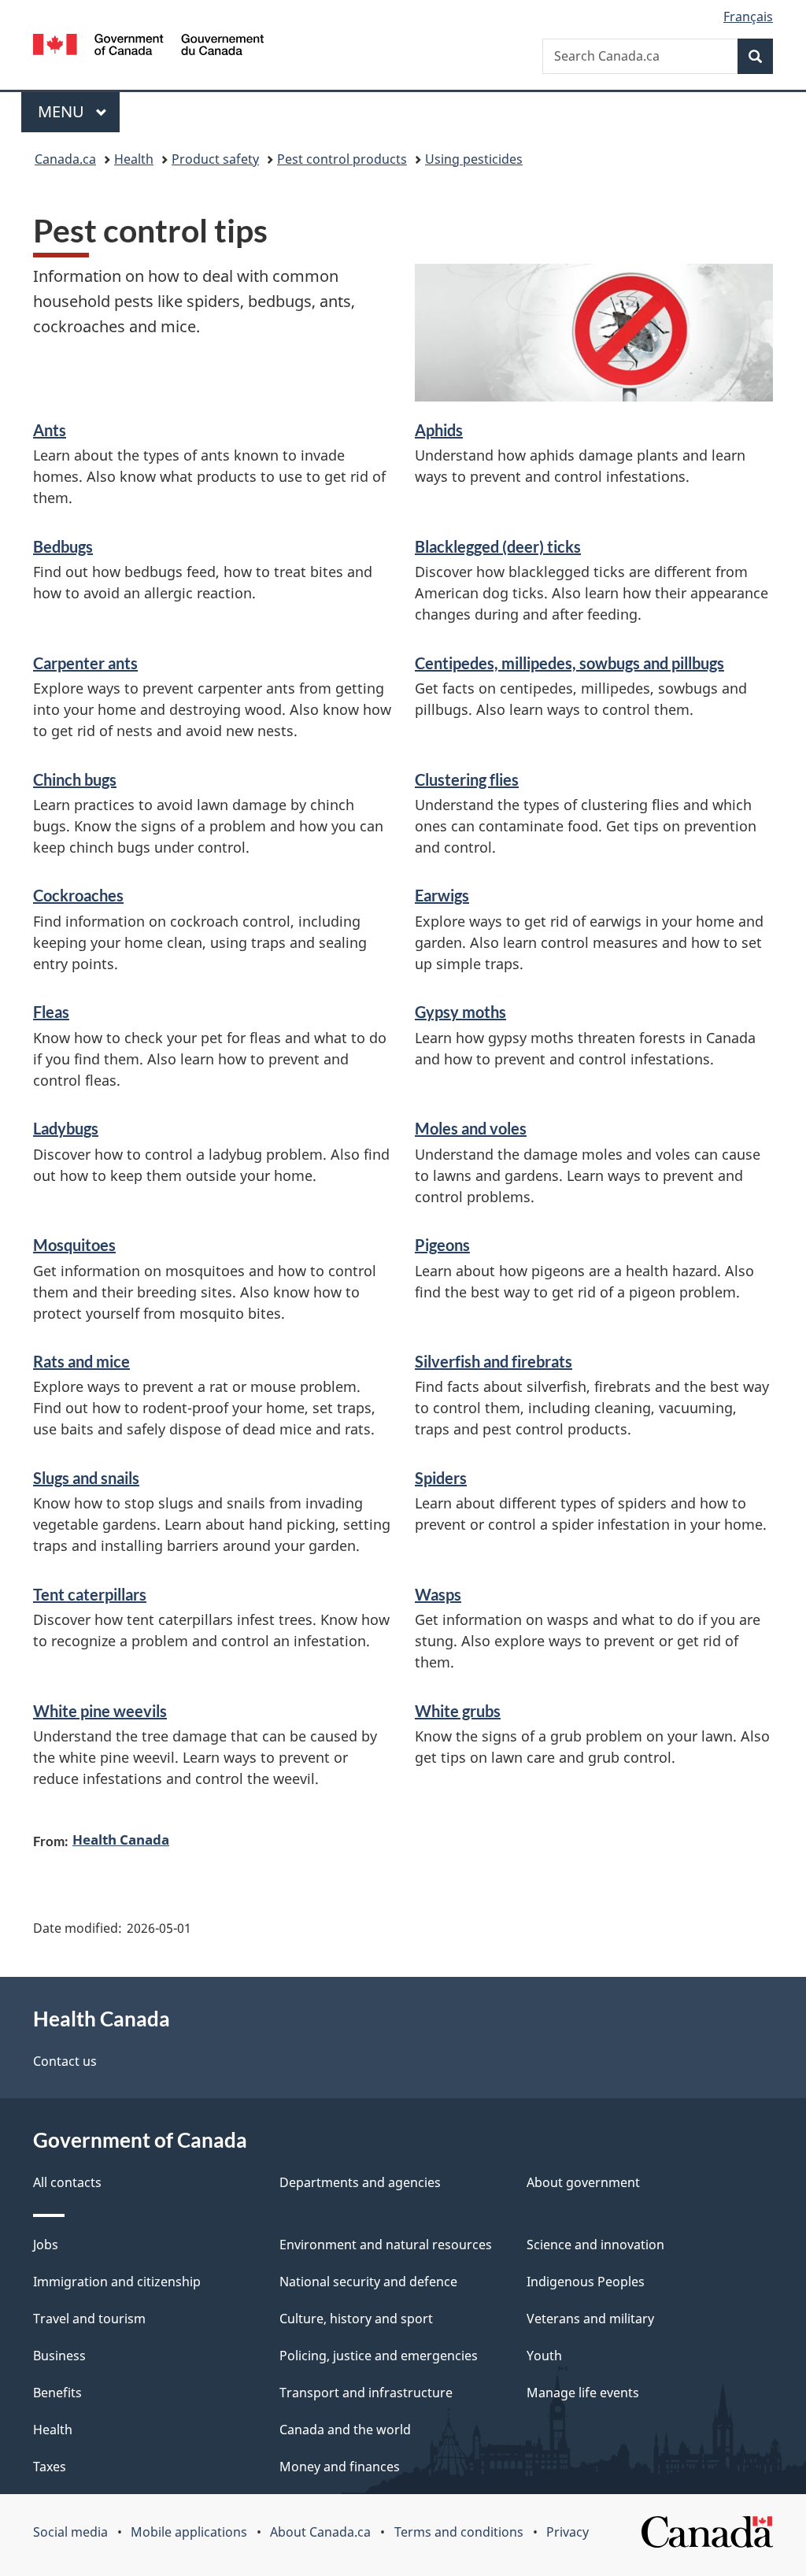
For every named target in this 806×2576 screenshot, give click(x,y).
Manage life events (583, 2393)
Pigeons (442, 1245)
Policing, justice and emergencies (379, 2356)
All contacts (67, 2182)
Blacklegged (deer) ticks (498, 546)
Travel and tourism (89, 2319)
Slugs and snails (86, 1478)
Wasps (438, 1594)
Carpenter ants (85, 663)
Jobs (46, 2245)
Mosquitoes (74, 1245)
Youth (544, 2356)
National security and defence (368, 2282)
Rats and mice (81, 1361)
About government (583, 2182)
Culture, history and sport (356, 2319)
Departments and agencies (360, 2182)
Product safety (215, 159)
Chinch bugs (75, 779)
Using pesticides (474, 159)
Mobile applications (189, 2532)
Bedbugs (63, 546)
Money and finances (340, 2467)
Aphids (439, 430)
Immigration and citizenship (117, 2282)
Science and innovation (595, 2245)
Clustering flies (467, 779)
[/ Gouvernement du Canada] (148, 47)
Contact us (65, 2061)
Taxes (50, 2467)
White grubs (458, 1711)
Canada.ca (65, 159)
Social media (70, 2532)
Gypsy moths (460, 1012)
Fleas (51, 1012)
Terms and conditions (459, 2532)
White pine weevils (100, 1711)
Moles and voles (471, 1128)
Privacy (568, 2532)
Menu (63, 111)
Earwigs (442, 895)
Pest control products (342, 159)
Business (59, 2356)
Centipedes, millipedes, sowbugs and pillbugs (569, 663)
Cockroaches (78, 895)
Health (134, 159)
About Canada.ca (320, 2532)
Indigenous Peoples (586, 2282)
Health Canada (121, 1839)
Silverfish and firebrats (494, 1361)
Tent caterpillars (90, 1594)
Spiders (441, 1478)
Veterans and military (590, 2319)
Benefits (57, 2393)
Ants (50, 430)
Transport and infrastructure (366, 2393)
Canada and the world (345, 2430)
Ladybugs (66, 1128)
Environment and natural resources (386, 2245)
